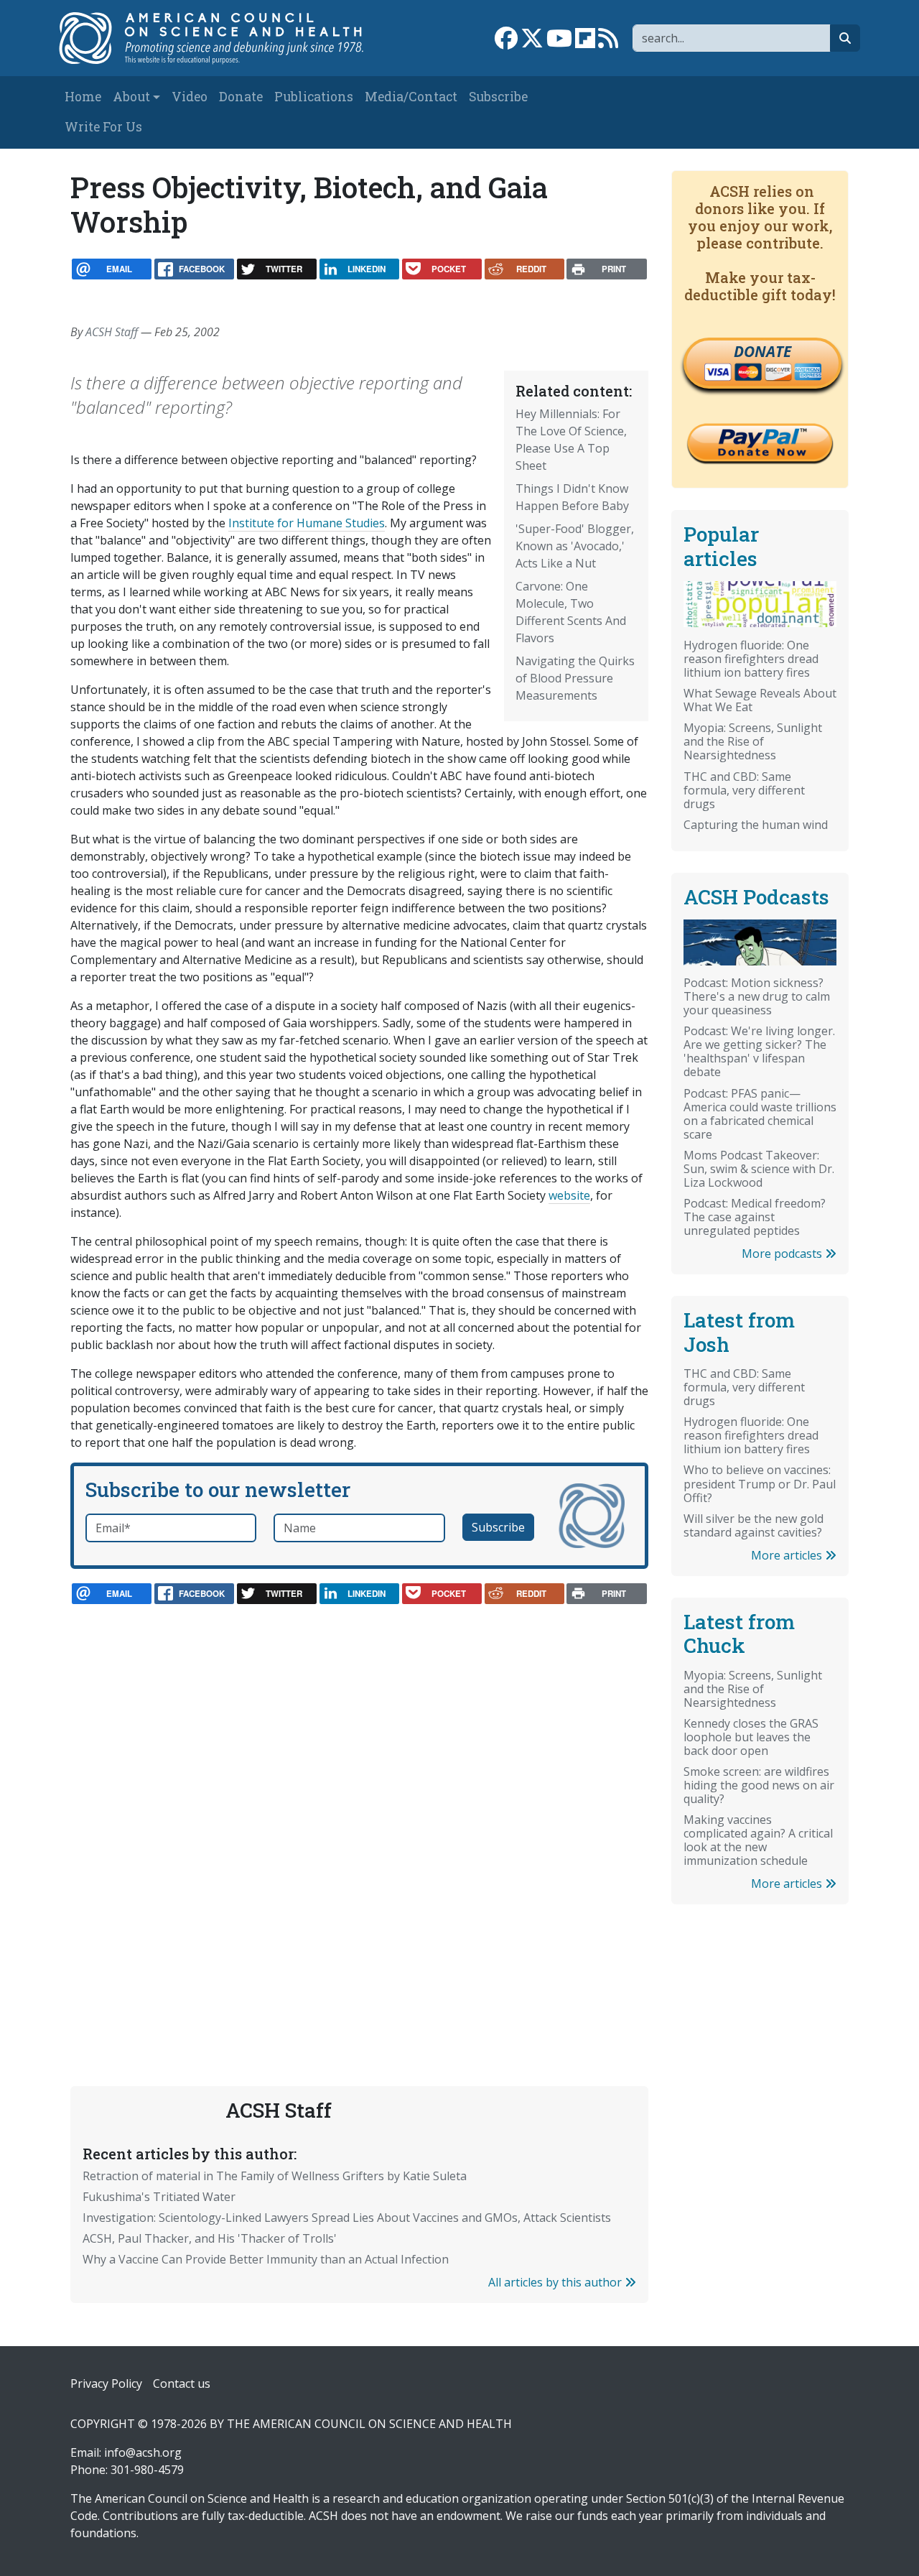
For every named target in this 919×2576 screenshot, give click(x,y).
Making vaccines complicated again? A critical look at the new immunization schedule (758, 1840)
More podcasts (783, 1254)
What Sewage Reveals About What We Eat (760, 700)
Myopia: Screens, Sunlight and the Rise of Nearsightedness (753, 741)
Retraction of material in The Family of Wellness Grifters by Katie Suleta (275, 2176)
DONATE (762, 351)
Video (190, 97)
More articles (788, 1555)
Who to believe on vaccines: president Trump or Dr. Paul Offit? (760, 1483)
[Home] (220, 38)
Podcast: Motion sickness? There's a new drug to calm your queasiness (757, 996)
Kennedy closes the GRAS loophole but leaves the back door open (751, 1737)
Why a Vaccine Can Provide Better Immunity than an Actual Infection (266, 2259)
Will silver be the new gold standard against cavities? (754, 1525)
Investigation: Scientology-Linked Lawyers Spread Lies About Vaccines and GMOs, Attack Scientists (347, 2218)
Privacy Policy (106, 2383)
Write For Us (103, 127)
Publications (314, 97)
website (569, 1195)
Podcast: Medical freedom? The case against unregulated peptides (755, 1217)
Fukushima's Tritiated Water (159, 2197)
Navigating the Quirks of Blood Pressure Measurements (575, 678)
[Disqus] (359, 1813)
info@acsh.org (143, 2452)
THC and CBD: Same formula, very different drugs (744, 790)
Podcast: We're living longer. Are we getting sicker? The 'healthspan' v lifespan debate (759, 1051)
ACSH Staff (112, 332)
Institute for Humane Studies (307, 523)
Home (83, 97)
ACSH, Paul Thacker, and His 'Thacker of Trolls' (210, 2238)
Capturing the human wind (756, 825)
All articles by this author (556, 2282)
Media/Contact (411, 97)
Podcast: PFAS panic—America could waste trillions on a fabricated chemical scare (760, 1114)
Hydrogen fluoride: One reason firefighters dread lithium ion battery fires (751, 659)
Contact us (182, 2383)
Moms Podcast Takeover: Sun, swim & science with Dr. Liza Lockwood (759, 1169)
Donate (241, 97)
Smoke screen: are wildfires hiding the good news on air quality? (759, 1785)
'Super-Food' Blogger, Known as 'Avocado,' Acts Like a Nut (575, 546)
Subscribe (498, 97)
